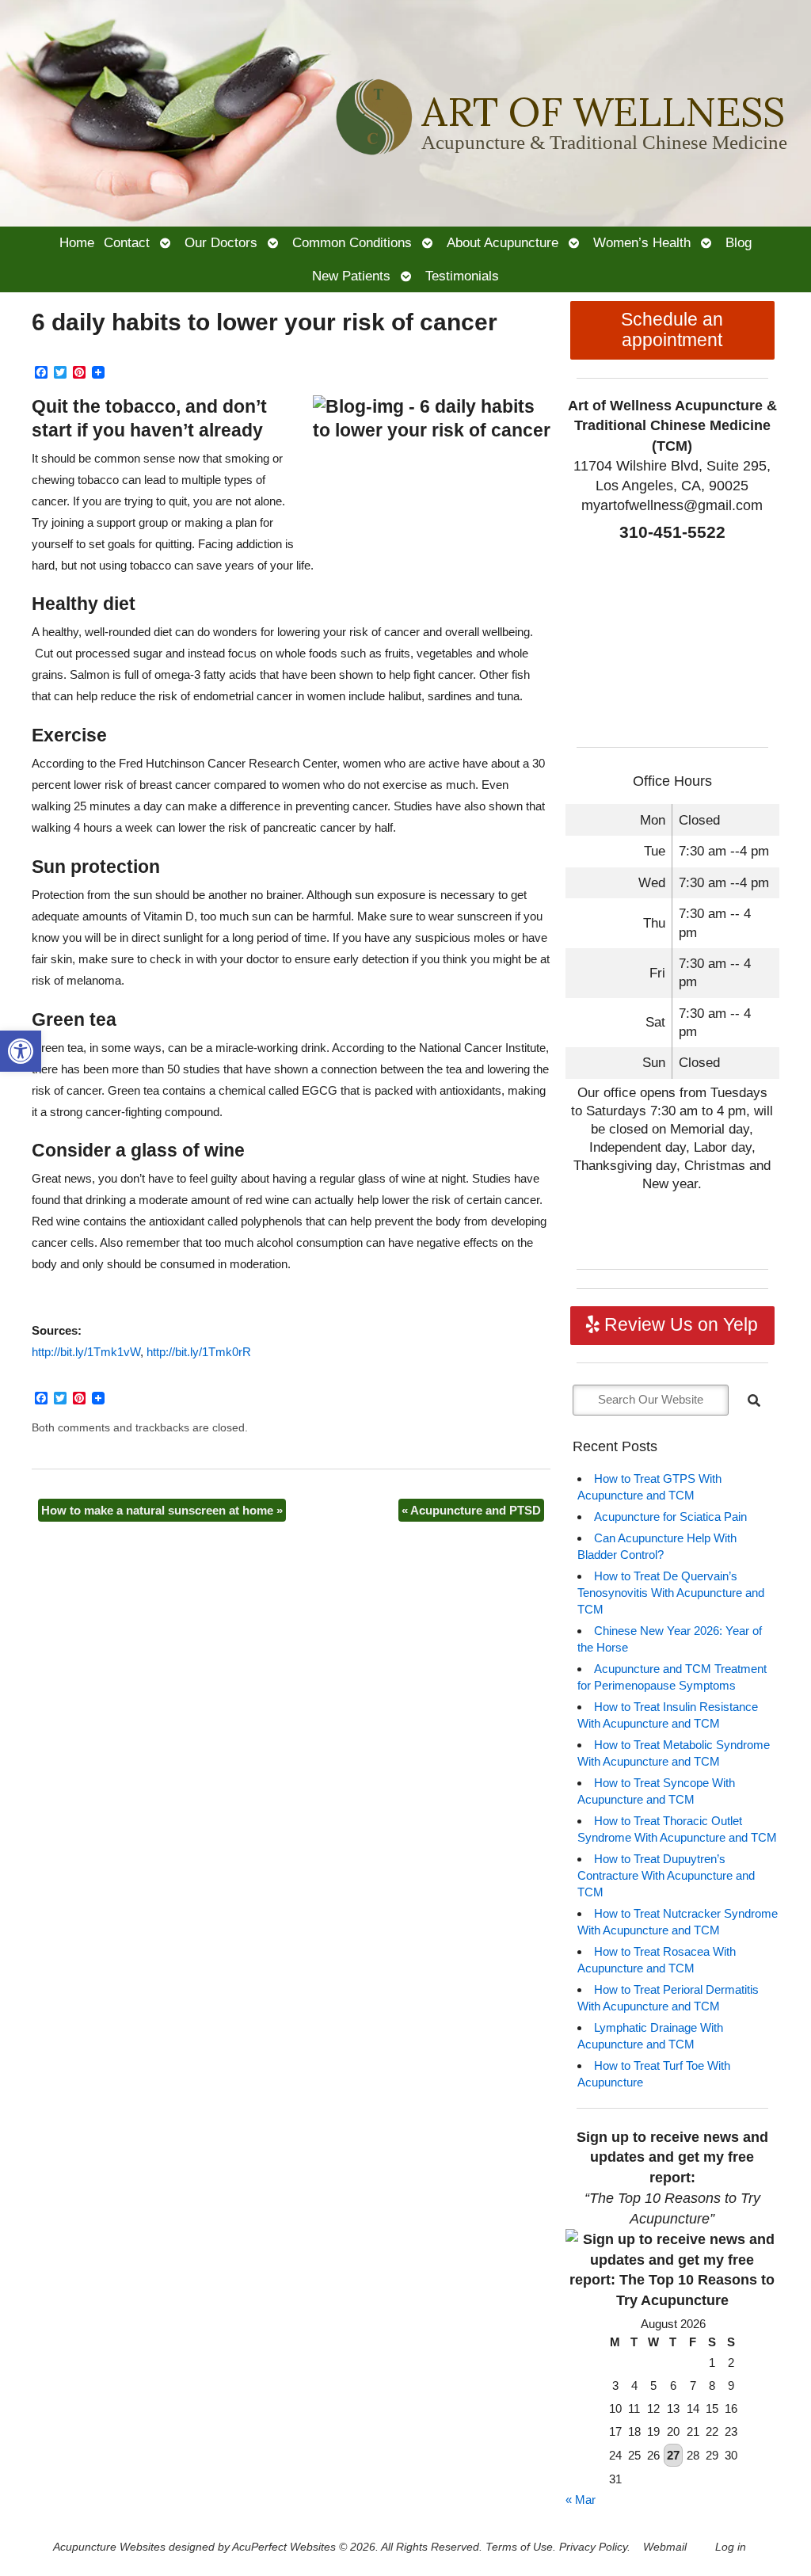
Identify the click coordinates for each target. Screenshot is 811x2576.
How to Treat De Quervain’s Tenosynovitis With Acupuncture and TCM (671, 1593)
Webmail (665, 2547)
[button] (21, 1051)
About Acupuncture (503, 242)
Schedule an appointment (672, 330)
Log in (731, 2547)
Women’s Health (642, 242)
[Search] (754, 1400)
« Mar (581, 2500)
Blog (739, 242)
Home (77, 242)
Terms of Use (519, 2547)
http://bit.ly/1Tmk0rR (199, 1352)
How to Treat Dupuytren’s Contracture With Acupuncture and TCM (666, 1875)
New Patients (351, 276)
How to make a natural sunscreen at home (162, 1510)
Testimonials (462, 276)
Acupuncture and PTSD (471, 1510)
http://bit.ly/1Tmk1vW (86, 1352)
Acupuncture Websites (109, 2547)
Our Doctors (221, 242)
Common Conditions (352, 242)
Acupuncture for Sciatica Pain (670, 1517)
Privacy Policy (593, 2547)
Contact (127, 242)
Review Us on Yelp (679, 1325)
